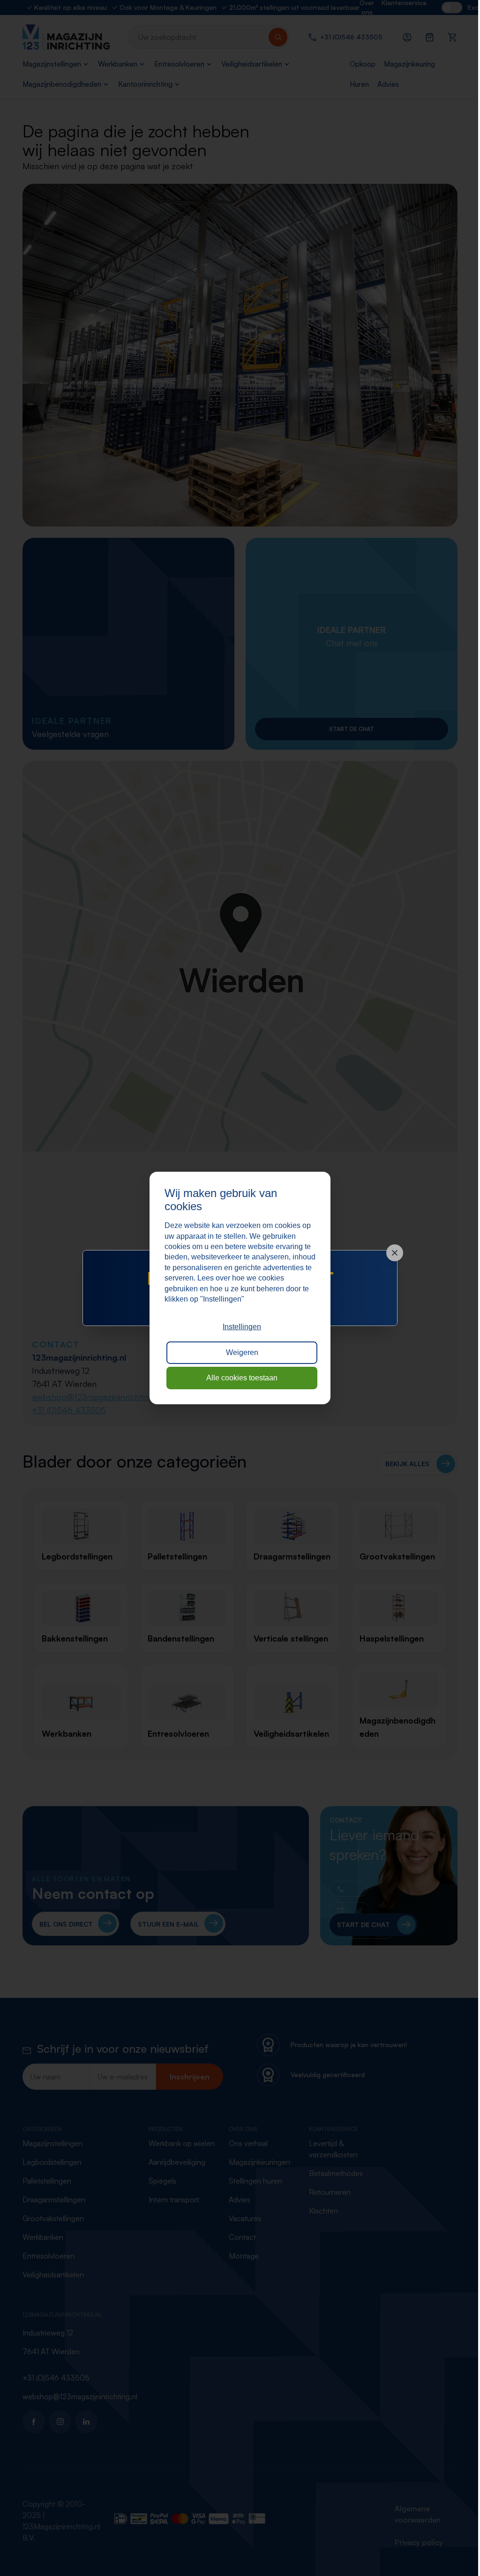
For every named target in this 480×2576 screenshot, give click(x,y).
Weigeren (238, 1352)
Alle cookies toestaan (239, 1378)
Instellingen (239, 1327)
